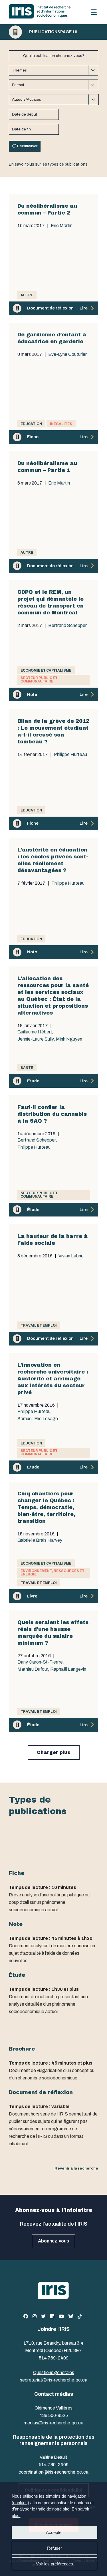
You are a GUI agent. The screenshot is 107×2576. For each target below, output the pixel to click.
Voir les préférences (54, 2564)
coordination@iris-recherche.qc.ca (53, 2472)
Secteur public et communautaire (39, 680)
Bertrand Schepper (67, 626)
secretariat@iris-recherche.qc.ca (54, 2380)
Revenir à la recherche (76, 2168)
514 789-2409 (54, 2358)
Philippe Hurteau (70, 755)
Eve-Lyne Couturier (67, 354)
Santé (27, 1068)
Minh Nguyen (69, 1039)
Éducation (31, 424)
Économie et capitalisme (46, 670)
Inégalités (61, 424)
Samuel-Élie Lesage (38, 1419)
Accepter (54, 2532)
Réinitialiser (27, 146)
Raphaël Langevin (68, 1669)
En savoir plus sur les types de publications (48, 164)
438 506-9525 (54, 2415)
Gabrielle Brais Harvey (40, 1540)
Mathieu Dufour (33, 1669)
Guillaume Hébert (35, 1032)
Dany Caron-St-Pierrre (40, 1662)
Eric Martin (62, 226)
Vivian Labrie (71, 1256)
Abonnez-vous (53, 2241)
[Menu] (94, 12)
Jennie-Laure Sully (36, 1039)
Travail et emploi (39, 1325)
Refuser (54, 2548)
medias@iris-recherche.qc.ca (53, 2423)
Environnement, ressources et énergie (53, 1573)
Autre (27, 295)
